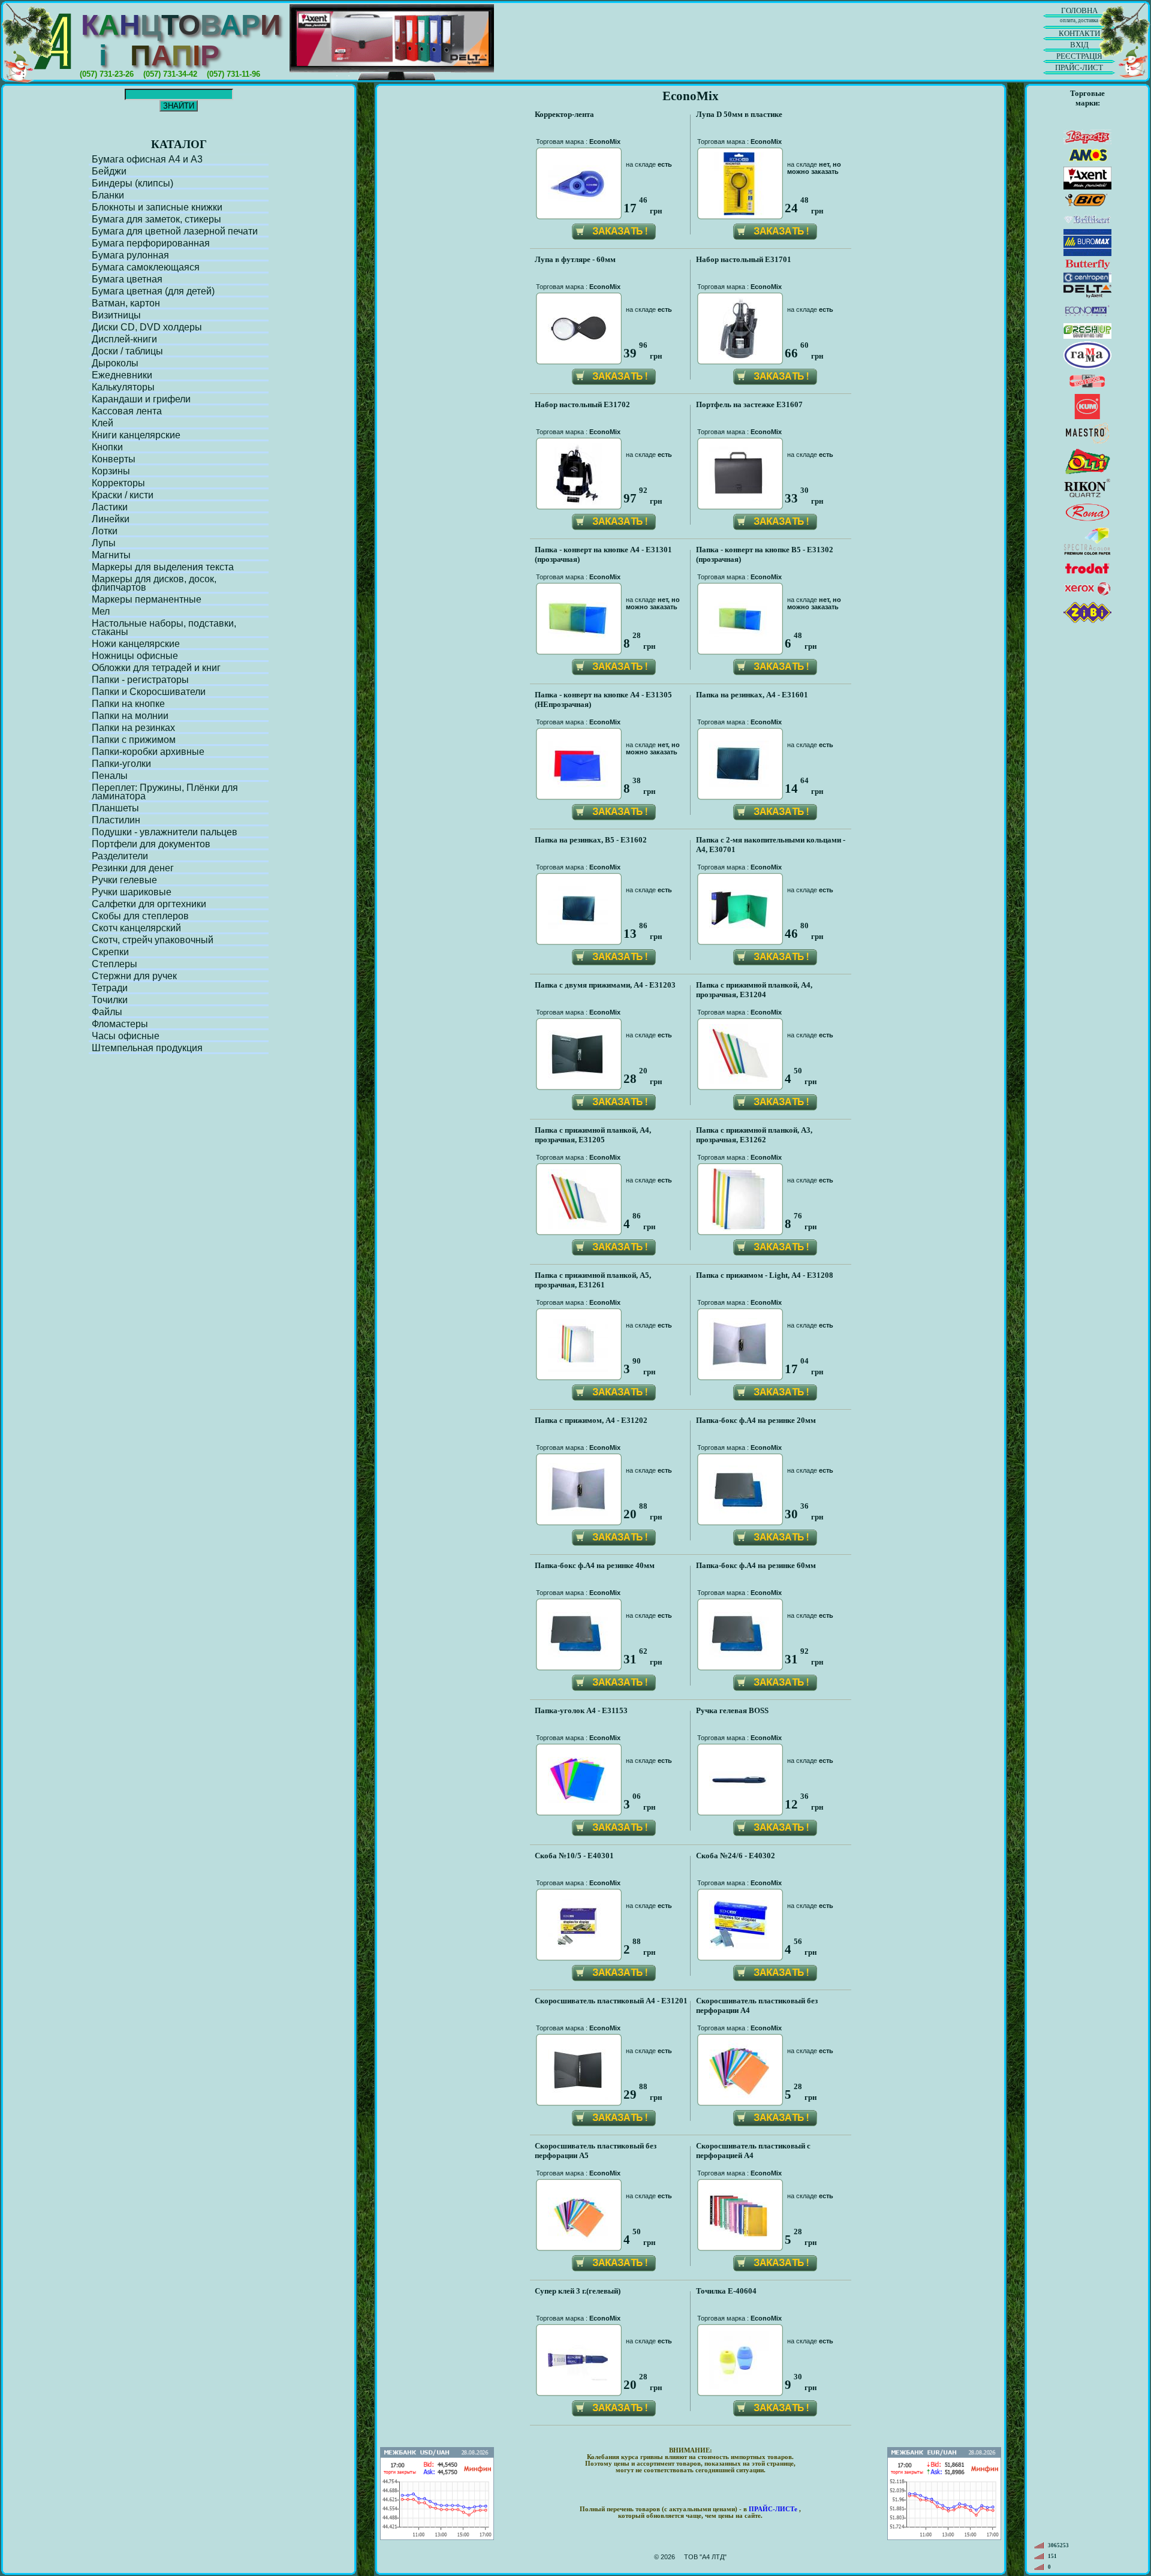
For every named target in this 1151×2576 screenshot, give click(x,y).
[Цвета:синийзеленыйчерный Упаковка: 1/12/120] (578, 927)
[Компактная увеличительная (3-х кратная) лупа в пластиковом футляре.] (578, 354)
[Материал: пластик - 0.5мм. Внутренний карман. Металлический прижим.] (739, 1366)
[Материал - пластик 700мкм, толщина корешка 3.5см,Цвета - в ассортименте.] (739, 924)
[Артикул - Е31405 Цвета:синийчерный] (739, 1653)
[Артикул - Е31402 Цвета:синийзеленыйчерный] (578, 1653)
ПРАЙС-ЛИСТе (773, 2509)
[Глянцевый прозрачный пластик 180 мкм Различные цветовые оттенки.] (578, 633)
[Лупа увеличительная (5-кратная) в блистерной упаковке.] (739, 211)
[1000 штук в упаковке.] (739, 1945)
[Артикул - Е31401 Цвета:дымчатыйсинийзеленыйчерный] (739, 1509)
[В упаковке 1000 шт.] (578, 1947)
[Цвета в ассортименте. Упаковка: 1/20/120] (739, 783)
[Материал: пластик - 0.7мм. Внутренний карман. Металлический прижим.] (578, 1511)
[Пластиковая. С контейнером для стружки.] (739, 2384)
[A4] (55, 42)
